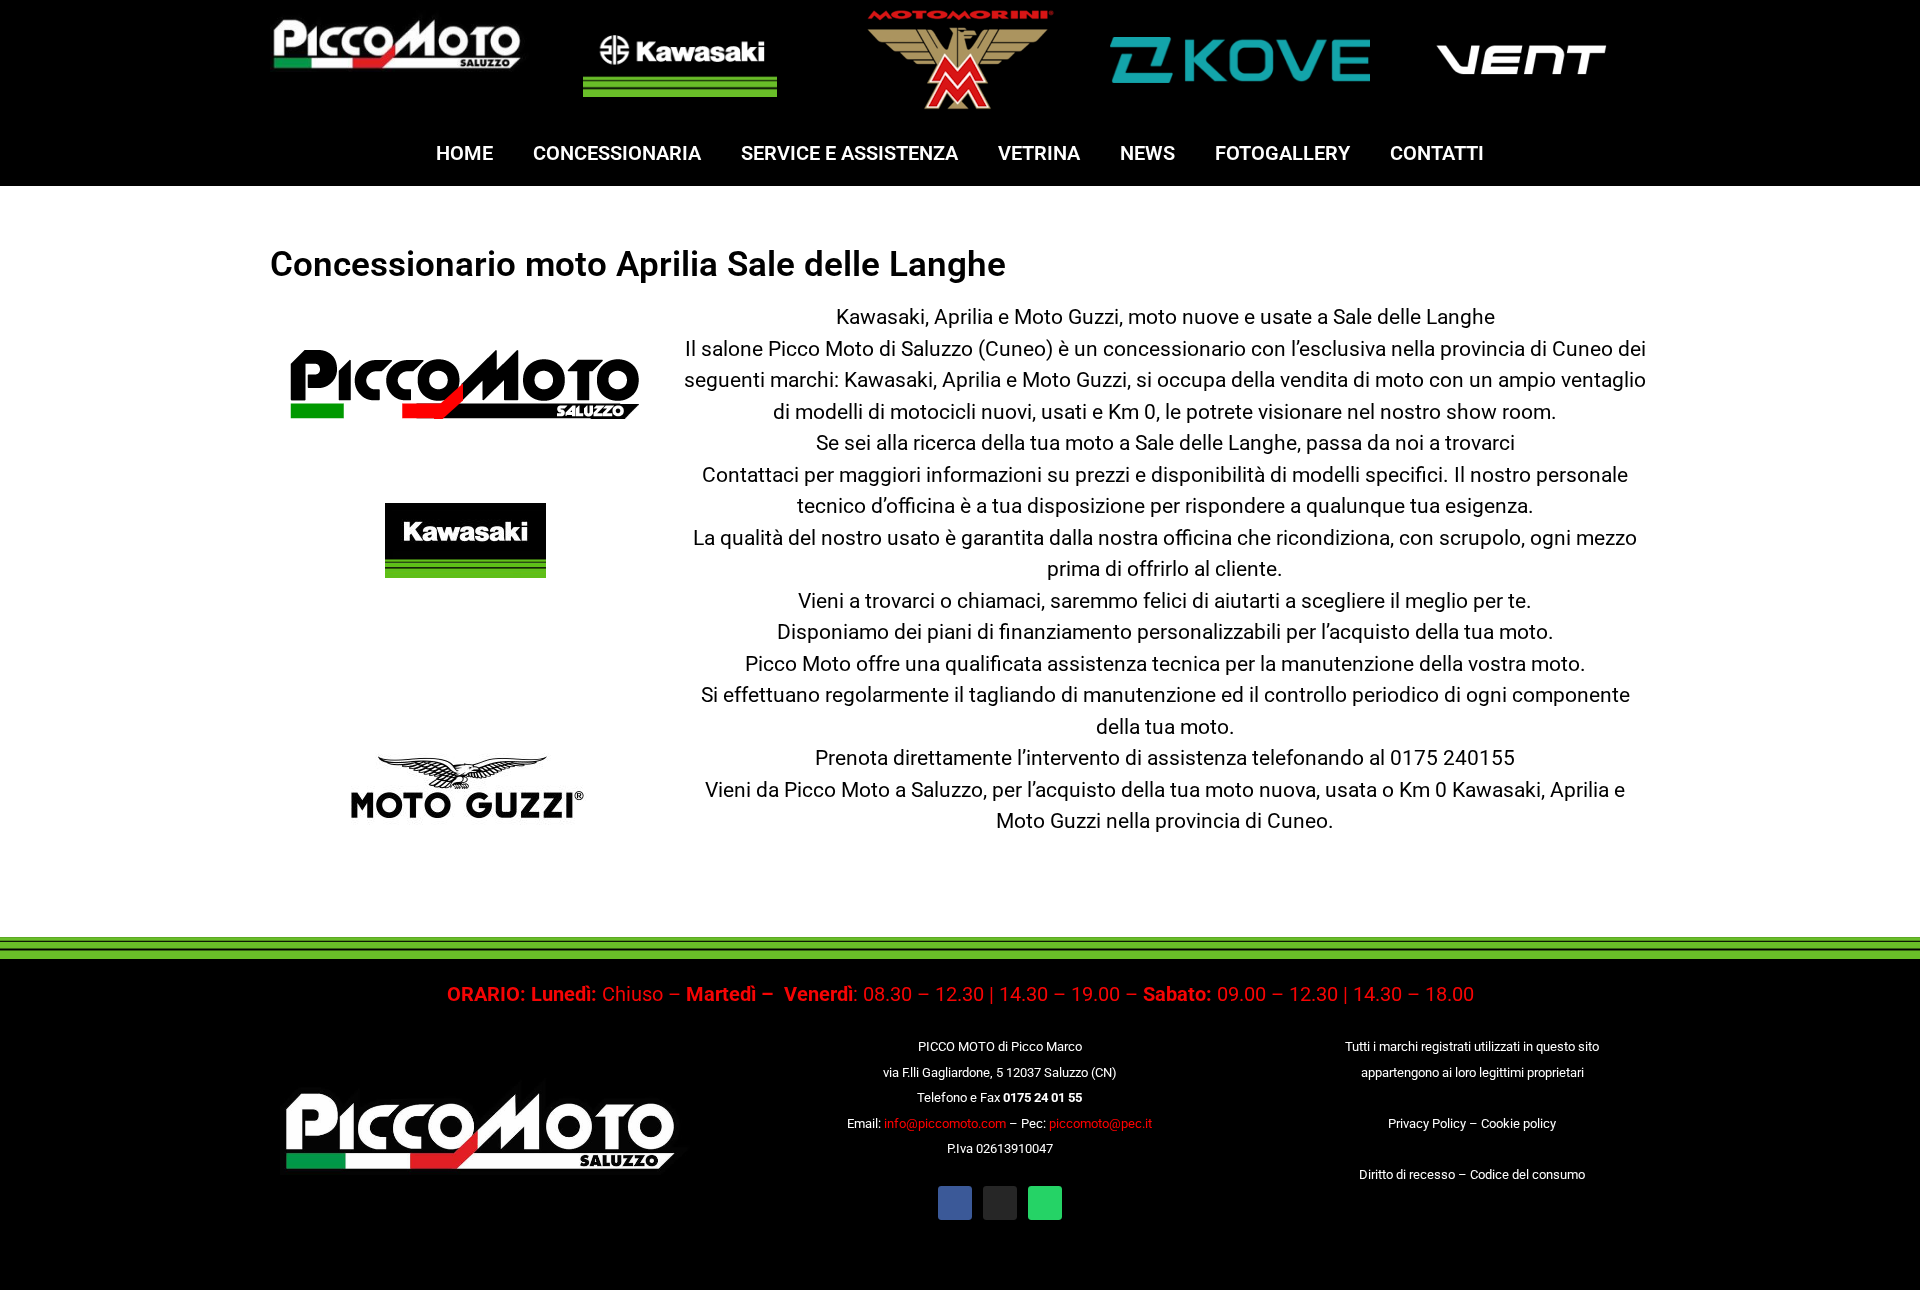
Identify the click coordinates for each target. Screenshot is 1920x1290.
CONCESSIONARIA (617, 153)
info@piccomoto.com (945, 1123)
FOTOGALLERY (1282, 153)
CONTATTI (1437, 153)
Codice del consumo (1527, 1174)
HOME (464, 153)
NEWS (1147, 153)
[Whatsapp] (1045, 1203)
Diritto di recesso (1407, 1174)
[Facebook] (955, 1203)
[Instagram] (1000, 1203)
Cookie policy (1518, 1123)
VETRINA (1039, 153)
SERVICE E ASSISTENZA (849, 153)
